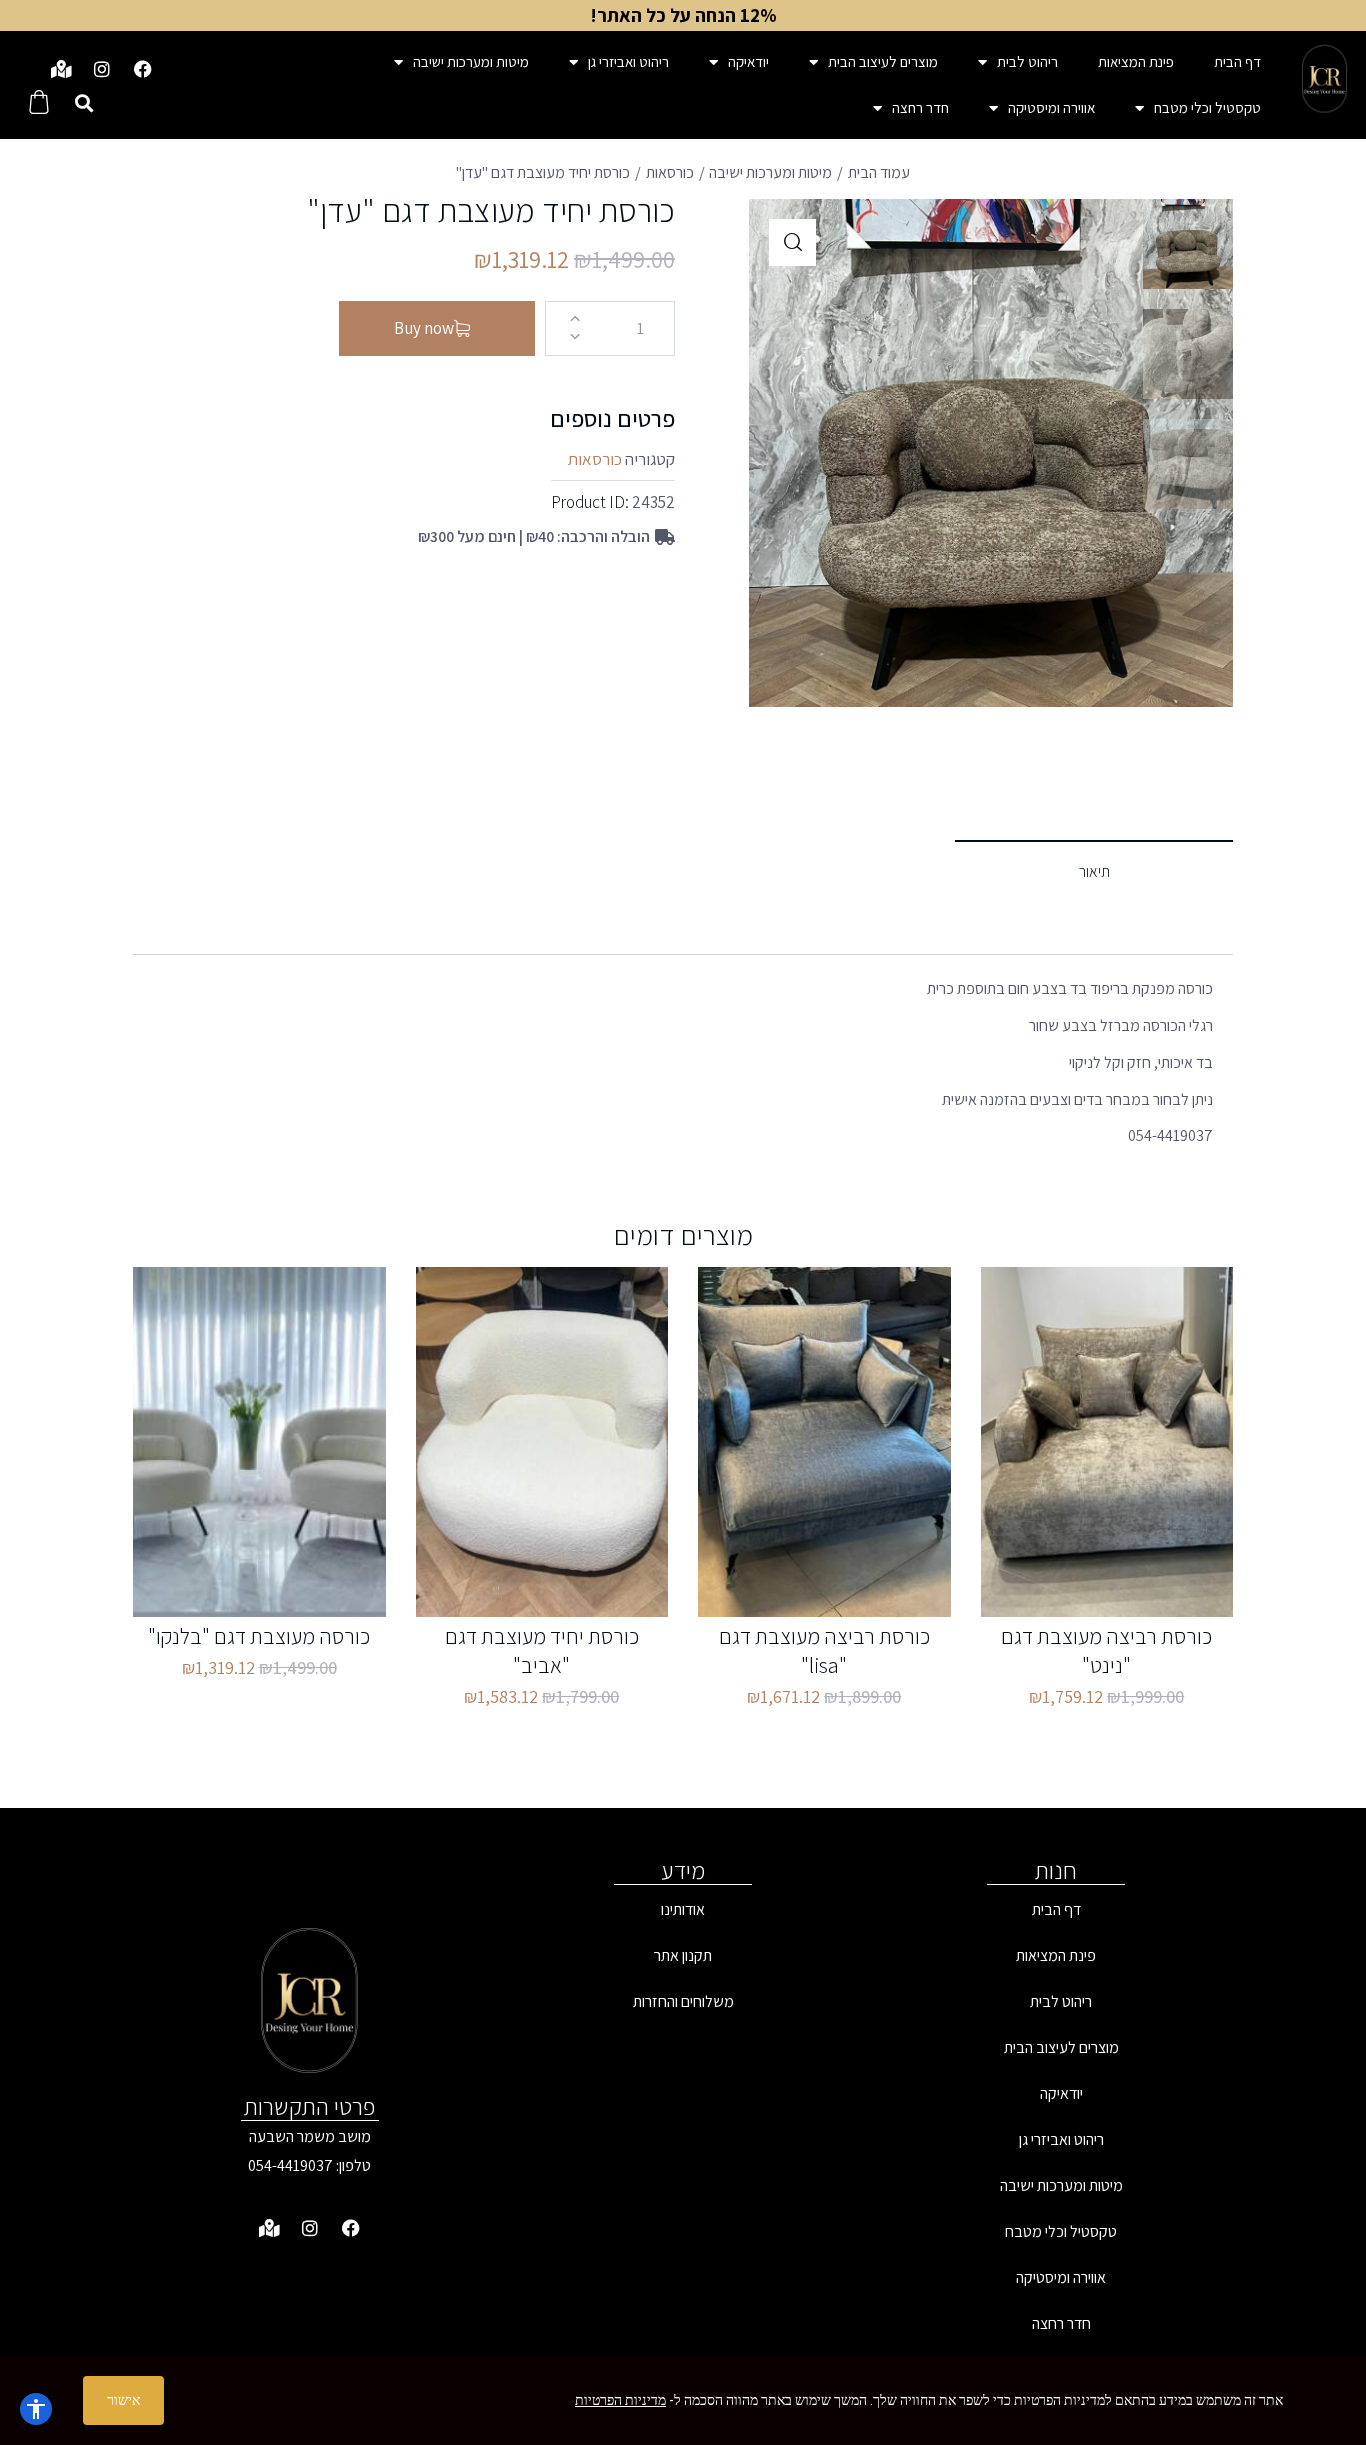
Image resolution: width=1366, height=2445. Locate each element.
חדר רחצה (920, 107)
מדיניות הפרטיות (620, 2400)
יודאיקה (748, 61)
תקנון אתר (683, 1955)
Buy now (424, 328)
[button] (83, 103)
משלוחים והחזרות (683, 2001)
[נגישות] (36, 2409)
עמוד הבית (879, 172)
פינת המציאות (1136, 61)
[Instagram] (102, 69)
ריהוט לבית (1027, 61)
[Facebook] (143, 69)
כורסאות (670, 172)
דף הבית (1237, 61)
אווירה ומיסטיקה (1051, 107)
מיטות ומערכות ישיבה (471, 61)
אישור (123, 2400)
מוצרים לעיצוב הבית (883, 61)
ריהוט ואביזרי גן (628, 61)
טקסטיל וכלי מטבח (1207, 107)
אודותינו (683, 1909)
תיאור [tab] (1094, 871)
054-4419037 (290, 2165)
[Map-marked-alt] (61, 69)
